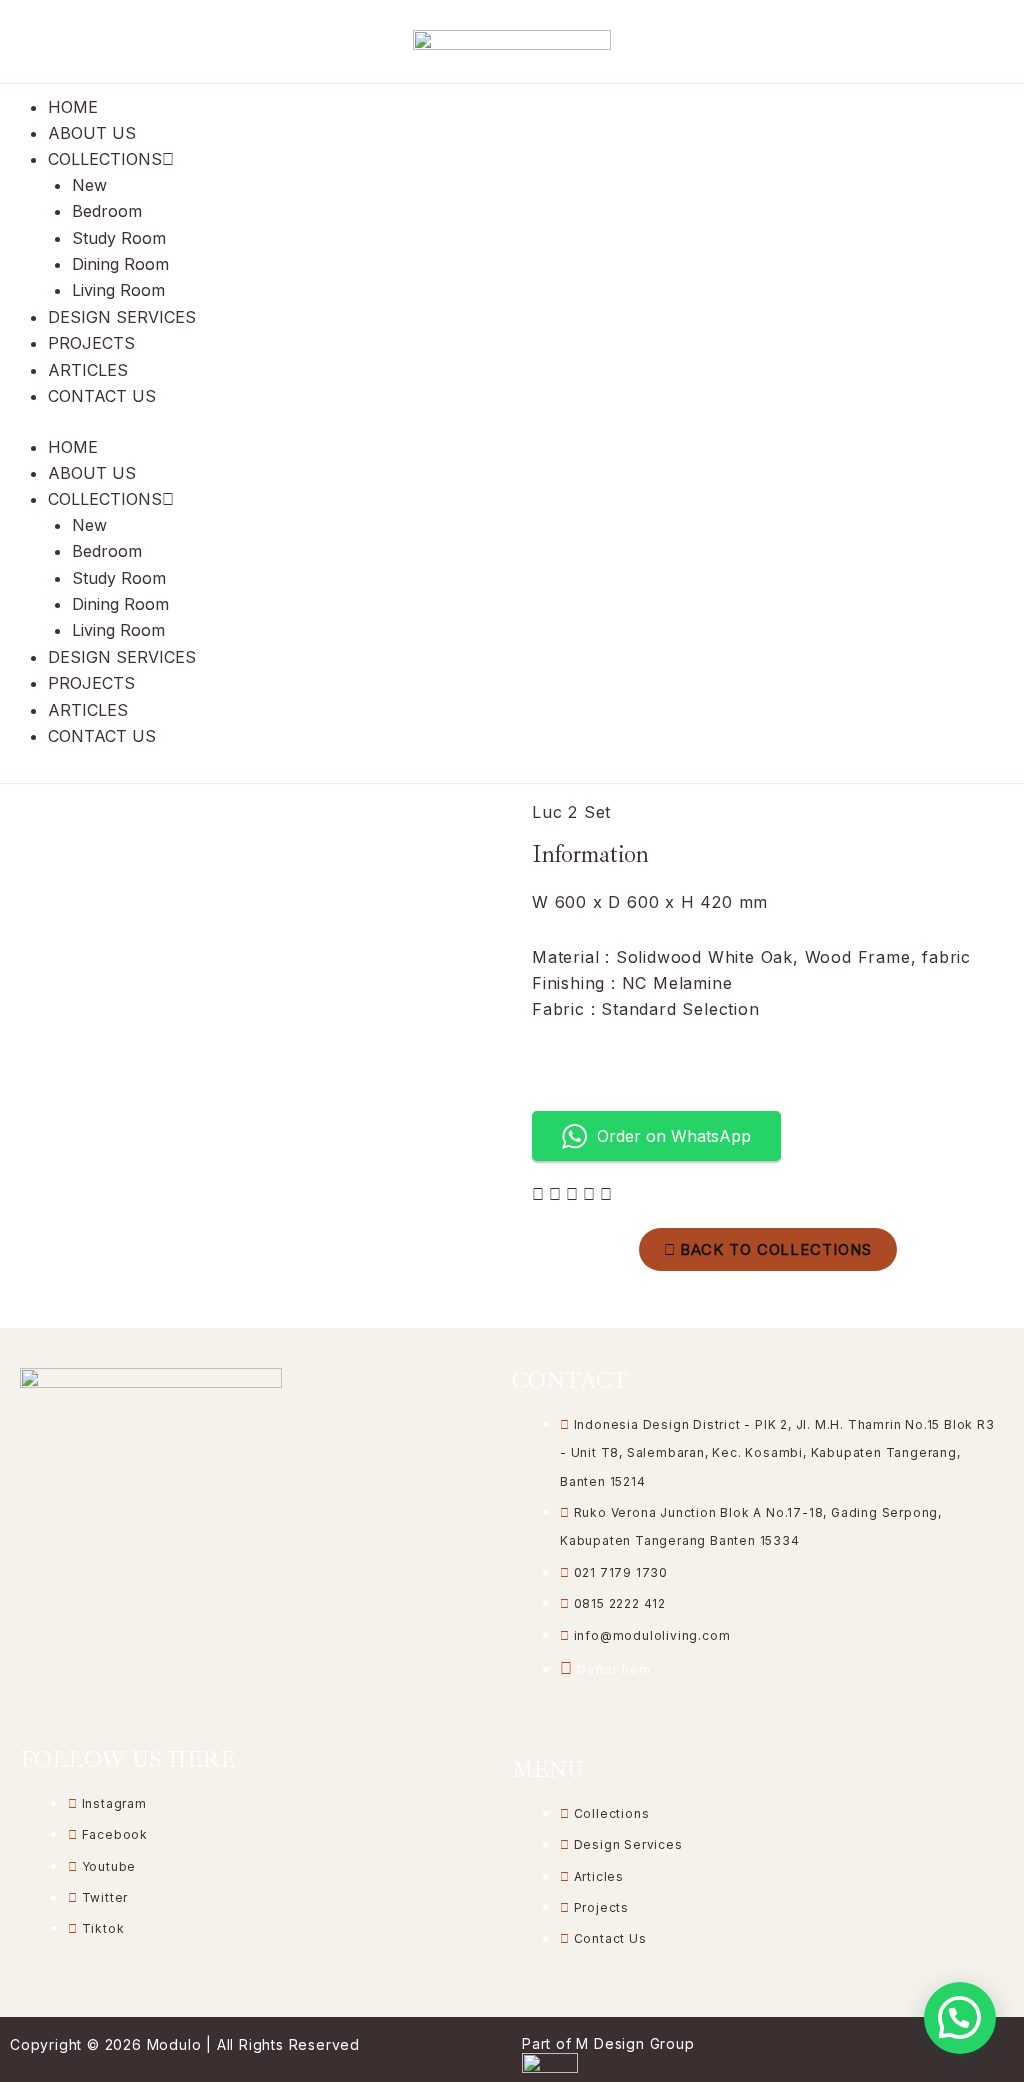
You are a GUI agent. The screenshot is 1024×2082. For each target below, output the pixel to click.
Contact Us (102, 396)
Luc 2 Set (571, 812)
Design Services (122, 317)
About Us (92, 133)
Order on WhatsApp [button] (674, 1136)
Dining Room (120, 264)
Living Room (118, 290)
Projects (91, 343)
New (89, 185)
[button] (960, 2018)
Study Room (119, 238)
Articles (88, 370)
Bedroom (107, 211)
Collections (105, 159)
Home (73, 107)
